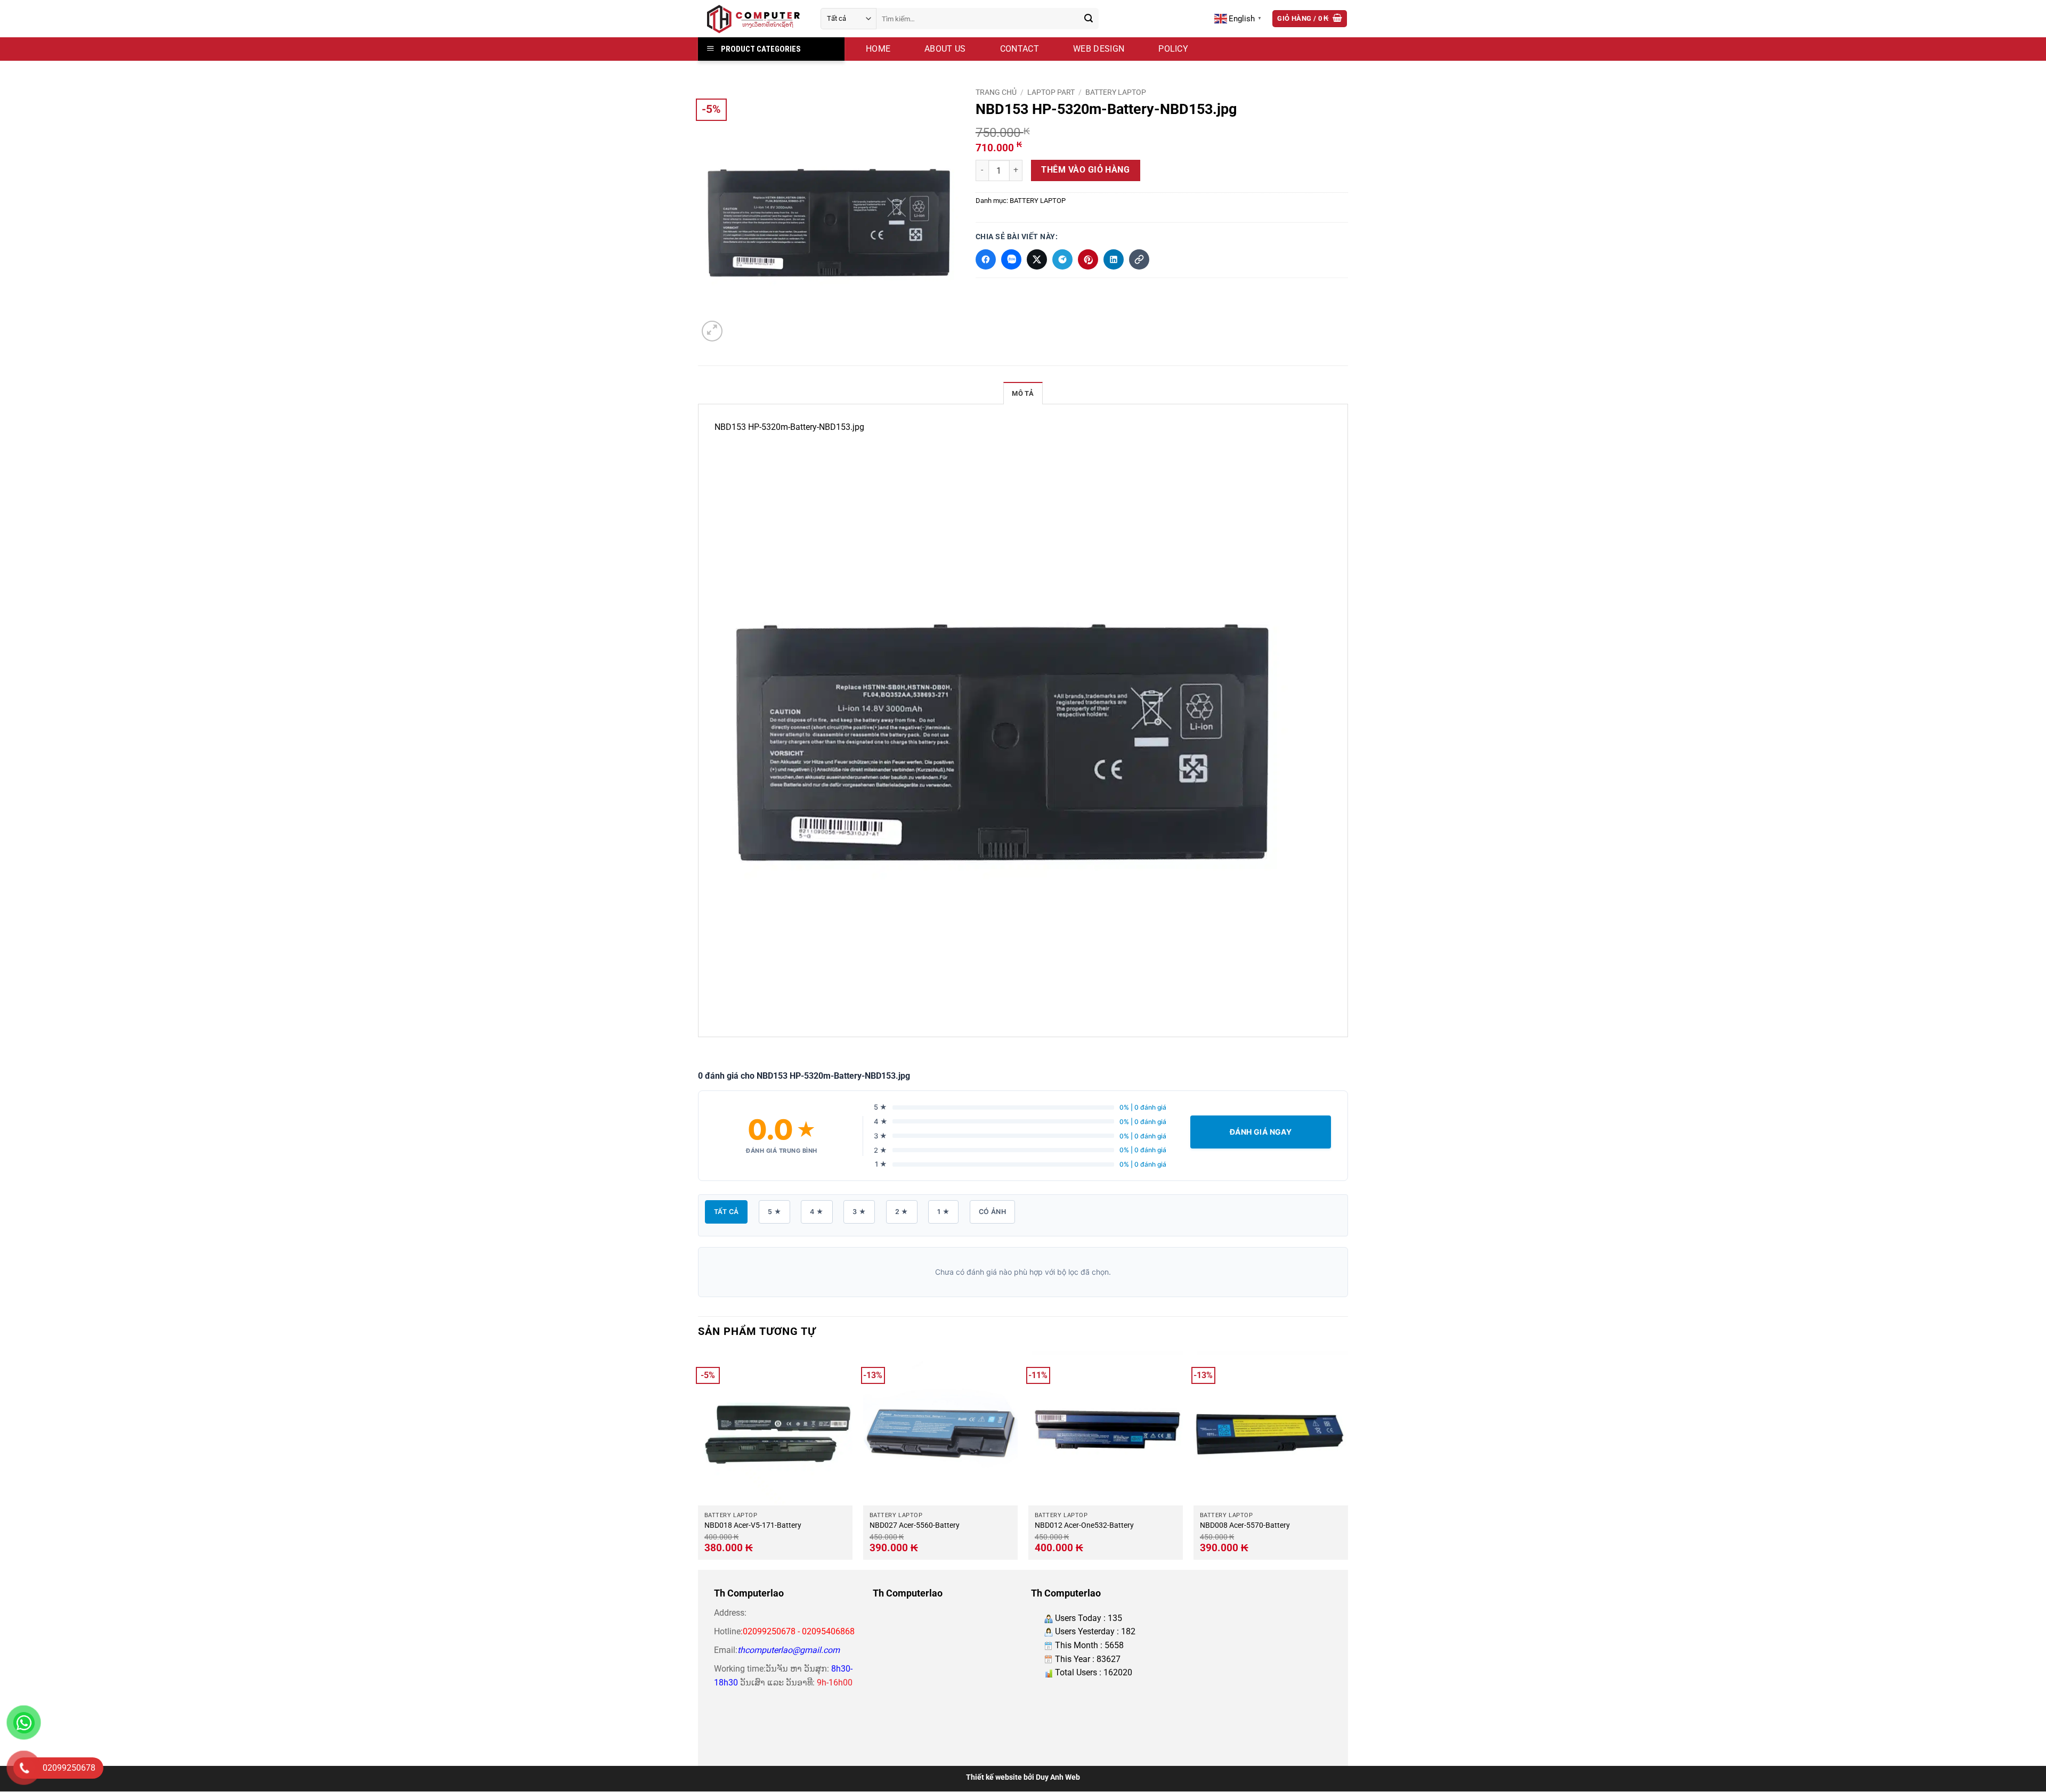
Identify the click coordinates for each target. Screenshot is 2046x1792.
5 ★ (774, 1212)
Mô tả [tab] (1023, 393)
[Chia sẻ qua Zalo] (1011, 259)
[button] (1310, 19)
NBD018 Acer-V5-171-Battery (753, 1525)
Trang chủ (996, 92)
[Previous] (699, 1459)
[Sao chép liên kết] (1139, 259)
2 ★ (902, 1212)
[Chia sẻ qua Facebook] (986, 259)
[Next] (1347, 1459)
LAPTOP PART (1051, 92)
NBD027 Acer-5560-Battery (915, 1525)
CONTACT (1020, 49)
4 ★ (817, 1212)
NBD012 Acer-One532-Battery (1084, 1525)
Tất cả (726, 1212)
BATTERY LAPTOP (1116, 92)
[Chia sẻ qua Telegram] (1062, 259)
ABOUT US (945, 49)
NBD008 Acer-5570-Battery (1245, 1525)
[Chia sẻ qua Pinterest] (1088, 259)
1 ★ (943, 1212)
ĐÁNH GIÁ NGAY (1261, 1132)
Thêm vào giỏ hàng (1085, 170)
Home (878, 49)
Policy (1173, 49)
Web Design (1099, 49)
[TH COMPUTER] (751, 19)
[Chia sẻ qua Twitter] (1037, 259)
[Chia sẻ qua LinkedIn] (1114, 259)
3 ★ (859, 1212)
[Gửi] (1089, 19)
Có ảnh (992, 1212)
